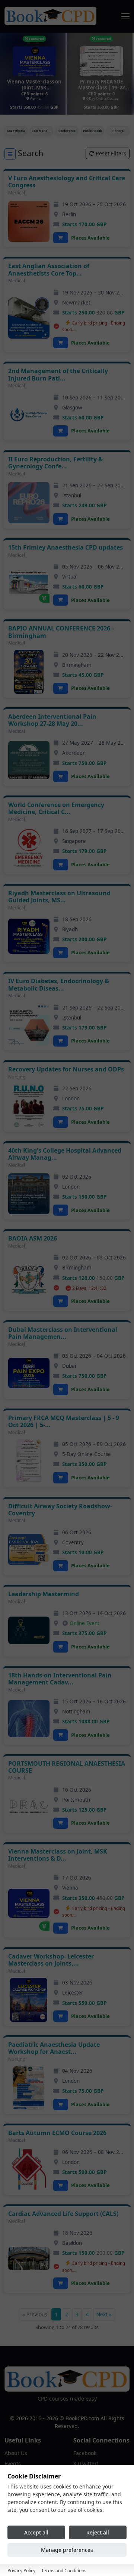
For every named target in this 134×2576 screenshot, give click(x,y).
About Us (16, 2453)
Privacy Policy (21, 2571)
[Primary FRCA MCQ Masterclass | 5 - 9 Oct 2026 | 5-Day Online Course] (29, 1461)
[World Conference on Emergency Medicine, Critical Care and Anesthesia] (29, 848)
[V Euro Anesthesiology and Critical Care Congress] (29, 221)
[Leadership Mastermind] (29, 1630)
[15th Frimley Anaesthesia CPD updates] (29, 584)
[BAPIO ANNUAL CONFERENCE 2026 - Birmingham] (29, 672)
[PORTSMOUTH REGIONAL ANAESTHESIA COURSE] (29, 1807)
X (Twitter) (86, 2463)
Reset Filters (110, 153)
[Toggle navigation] (125, 16)
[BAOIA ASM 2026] (29, 1280)
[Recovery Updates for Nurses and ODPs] (29, 1106)
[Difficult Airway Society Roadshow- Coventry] (29, 1549)
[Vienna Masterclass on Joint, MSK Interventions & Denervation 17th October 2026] (29, 1903)
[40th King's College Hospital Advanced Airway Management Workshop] (29, 1194)
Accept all (36, 2532)
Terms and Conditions (64, 2571)
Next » (104, 2314)
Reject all (98, 2532)
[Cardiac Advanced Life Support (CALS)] (29, 2259)
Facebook (85, 2453)
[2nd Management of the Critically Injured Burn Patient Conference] (29, 414)
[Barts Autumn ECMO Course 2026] (29, 2169)
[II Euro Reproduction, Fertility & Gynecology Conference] (29, 503)
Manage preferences (67, 2550)
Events (13, 2463)
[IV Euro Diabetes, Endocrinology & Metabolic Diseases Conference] (29, 1025)
